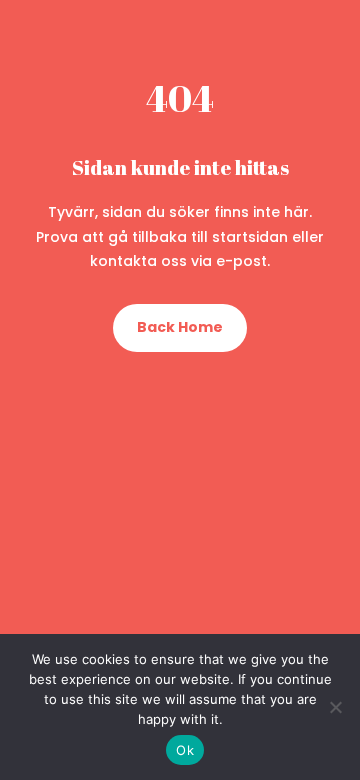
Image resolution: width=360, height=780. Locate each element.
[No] (335, 707)
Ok (185, 750)
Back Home (180, 327)
